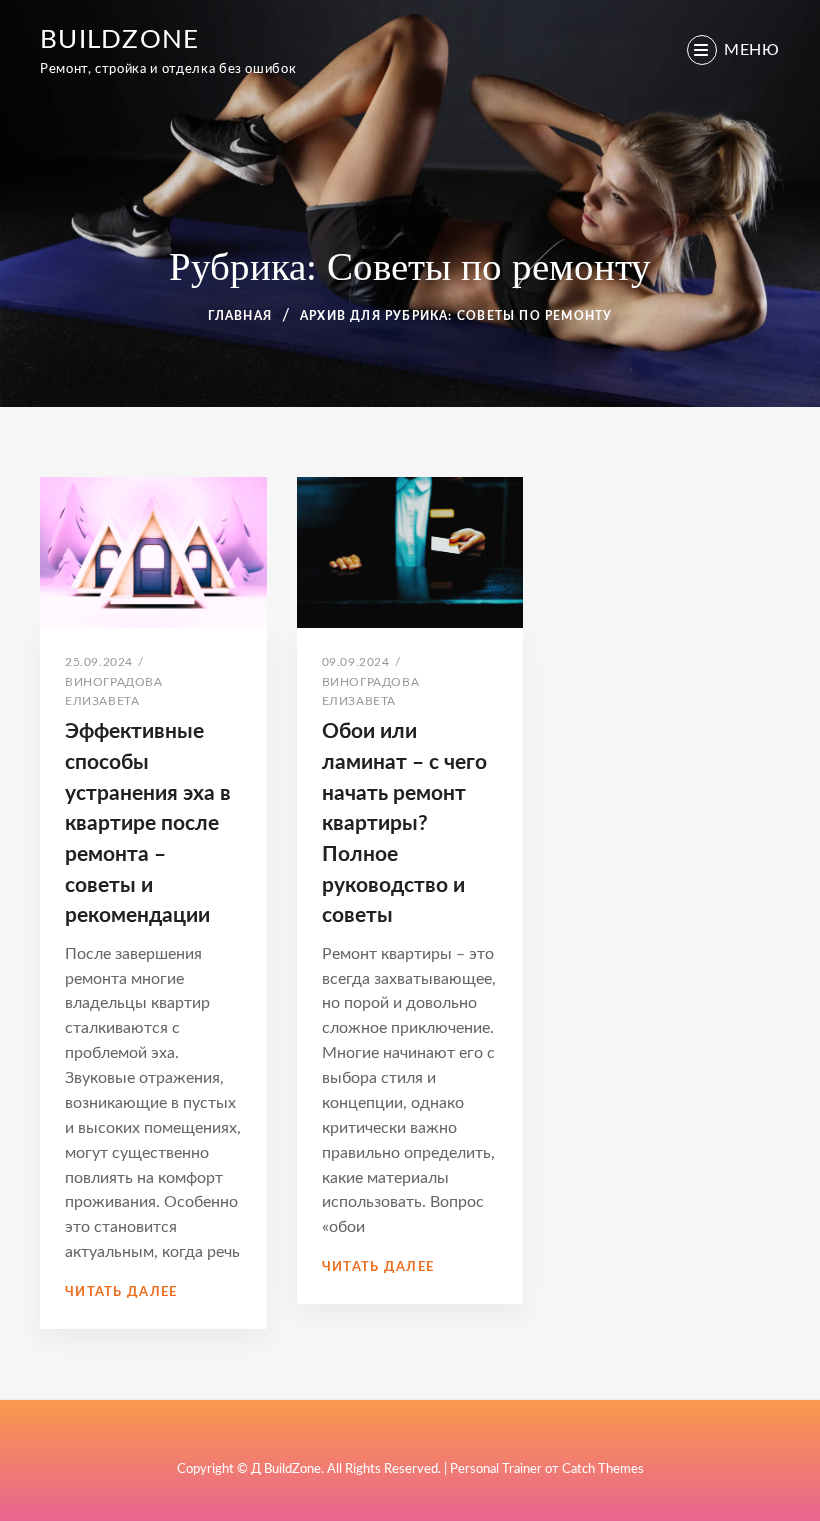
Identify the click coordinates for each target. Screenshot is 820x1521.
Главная (240, 316)
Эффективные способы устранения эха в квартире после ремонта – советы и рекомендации (148, 823)
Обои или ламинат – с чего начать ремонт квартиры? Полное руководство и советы (404, 823)
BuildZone (120, 40)
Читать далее (121, 1292)
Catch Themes (603, 1469)
